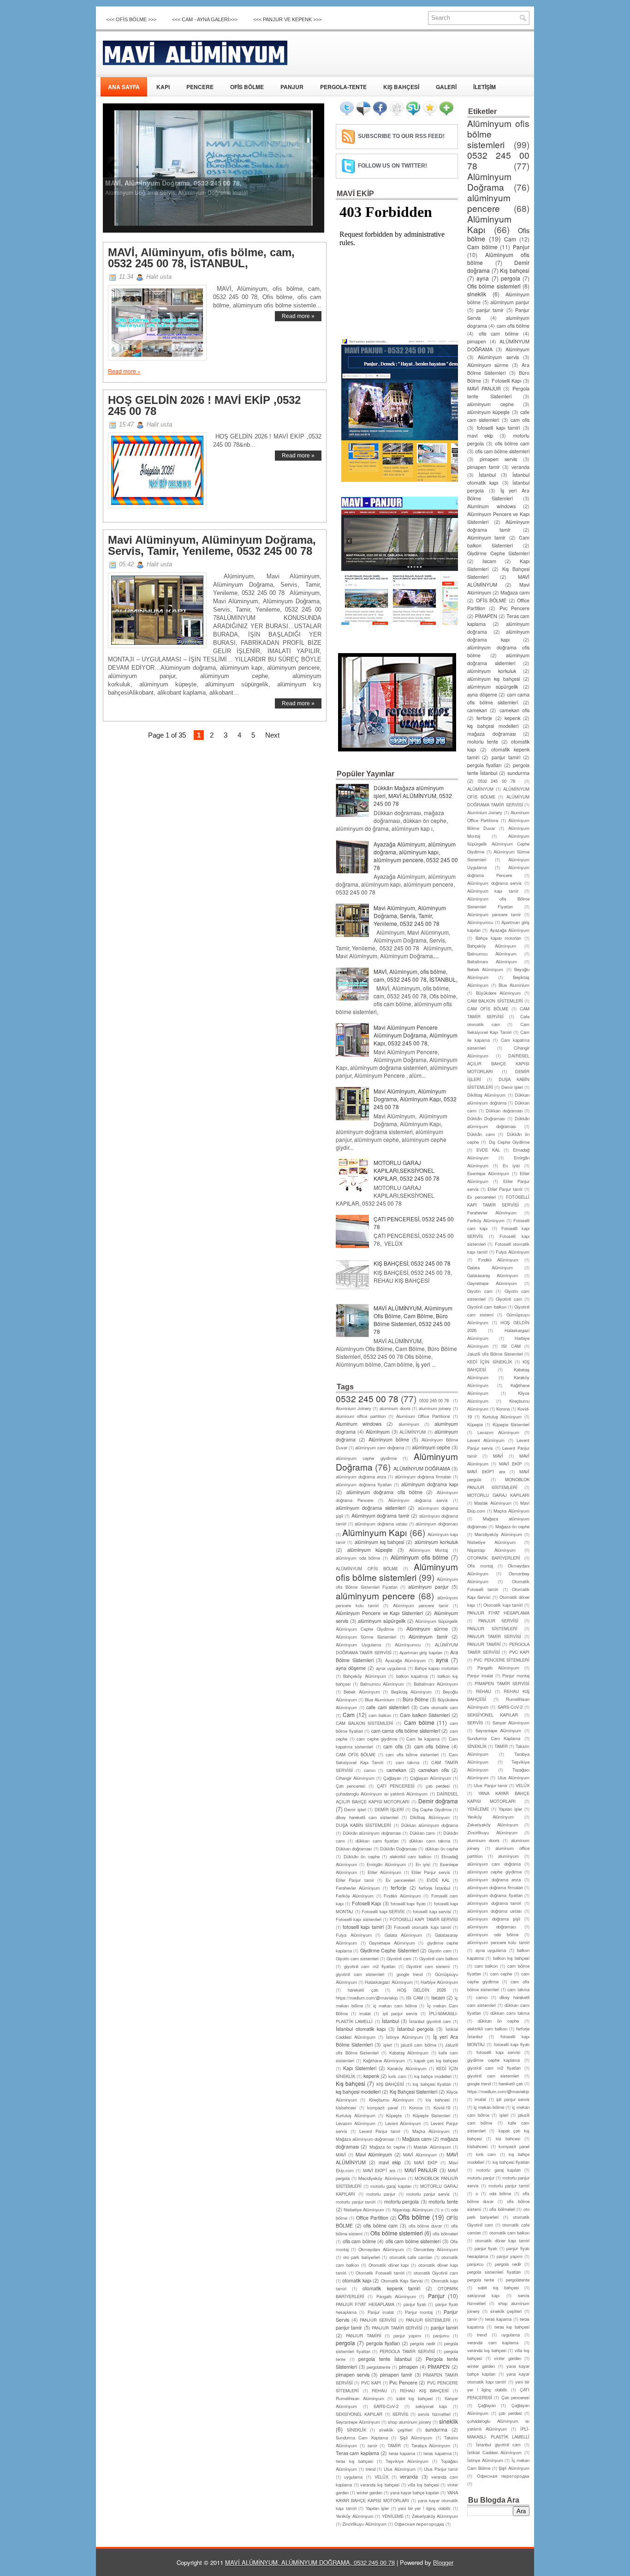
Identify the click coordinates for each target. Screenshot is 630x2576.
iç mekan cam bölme (395, 2006)
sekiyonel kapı (431, 2406)
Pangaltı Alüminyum (396, 2296)
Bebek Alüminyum (362, 1692)
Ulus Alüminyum (400, 2469)
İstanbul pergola (415, 2029)
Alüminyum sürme (427, 1629)
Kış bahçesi (351, 2083)
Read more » (298, 316)
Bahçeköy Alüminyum (364, 1676)
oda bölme (500, 2193)
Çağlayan (392, 1778)
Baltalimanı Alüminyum (436, 1684)
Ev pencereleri (400, 1880)
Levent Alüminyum (403, 2123)
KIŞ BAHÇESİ (401, 87)
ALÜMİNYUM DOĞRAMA (422, 1468)
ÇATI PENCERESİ (396, 1786)
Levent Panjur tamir (380, 2131)
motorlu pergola (402, 2201)
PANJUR (292, 87)
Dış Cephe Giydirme (432, 1809)
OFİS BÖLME (247, 87)
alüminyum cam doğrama (379, 1447)
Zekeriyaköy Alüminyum (435, 2516)
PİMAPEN (439, 2367)
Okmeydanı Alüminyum (381, 2249)
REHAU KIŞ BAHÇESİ (424, 2390)
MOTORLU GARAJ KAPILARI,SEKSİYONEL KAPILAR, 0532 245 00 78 (407, 1170)
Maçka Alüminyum (431, 2131)
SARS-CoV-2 (386, 2406)
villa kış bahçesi (423, 2485)
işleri (388, 2045)
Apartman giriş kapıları (421, 1652)
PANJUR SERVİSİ (378, 2320)
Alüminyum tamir (428, 1636)
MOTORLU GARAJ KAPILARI (498, 1495)
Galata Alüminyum (404, 1935)
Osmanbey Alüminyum (436, 2249)
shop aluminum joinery (409, 2422)
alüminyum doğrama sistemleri (371, 1508)
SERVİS (400, 2414)
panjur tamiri (444, 2327)
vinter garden (508, 2358)
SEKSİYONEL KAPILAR (359, 2414)
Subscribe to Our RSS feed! (401, 136)
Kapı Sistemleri (360, 2068)
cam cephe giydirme (377, 1739)
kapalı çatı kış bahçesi (436, 2060)
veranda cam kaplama (493, 2342)
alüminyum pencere (375, 1595)
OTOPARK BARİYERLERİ (494, 1558)
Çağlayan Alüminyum (431, 1778)
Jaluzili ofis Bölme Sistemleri (495, 1354)
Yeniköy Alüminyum (355, 2516)
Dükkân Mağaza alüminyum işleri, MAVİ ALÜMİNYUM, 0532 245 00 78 (413, 796)
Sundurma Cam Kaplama (362, 2438)
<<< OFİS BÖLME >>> (131, 19)
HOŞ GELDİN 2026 (422, 1990)
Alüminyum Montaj (429, 1550)
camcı (370, 1770)
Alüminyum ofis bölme (419, 1557)
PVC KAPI (371, 2383)
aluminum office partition (361, 1416)
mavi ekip (390, 2162)
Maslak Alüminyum (432, 2147)
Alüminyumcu (408, 1645)
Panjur (436, 2296)
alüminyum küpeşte (370, 1550)
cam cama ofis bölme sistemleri (406, 1731)
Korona (416, 2108)
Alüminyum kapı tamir (493, 891)
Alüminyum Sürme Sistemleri (366, 1637)
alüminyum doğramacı (437, 1524)
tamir (372, 2445)
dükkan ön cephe (442, 1849)
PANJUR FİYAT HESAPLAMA (365, 2304)
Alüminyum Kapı (374, 1532)
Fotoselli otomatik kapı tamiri (422, 1927)
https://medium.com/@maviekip (367, 1998)
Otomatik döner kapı (389, 2265)
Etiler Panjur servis (431, 1872)
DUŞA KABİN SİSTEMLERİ (363, 1825)
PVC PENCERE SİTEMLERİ (502, 1660)
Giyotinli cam (399, 1958)
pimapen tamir (396, 2375)
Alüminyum (378, 1432)
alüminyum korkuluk (436, 1542)
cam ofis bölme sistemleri (412, 1754)
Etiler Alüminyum (384, 1872)
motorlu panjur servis (428, 2194)
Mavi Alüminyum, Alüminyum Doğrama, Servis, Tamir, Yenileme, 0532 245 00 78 (212, 546)
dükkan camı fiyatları (377, 1841)
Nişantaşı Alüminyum (413, 2210)
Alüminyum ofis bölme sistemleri (397, 1572)
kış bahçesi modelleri (358, 2092)
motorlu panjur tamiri (356, 2202)
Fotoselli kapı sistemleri (359, 1919)
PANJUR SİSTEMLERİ (428, 2320)
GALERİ (446, 87)
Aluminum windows (359, 1424)
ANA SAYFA (124, 87)
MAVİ (341, 2155)
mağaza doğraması (491, 734)
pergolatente (378, 2367)
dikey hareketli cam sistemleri (367, 1817)
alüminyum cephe (431, 1447)
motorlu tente (443, 2201)
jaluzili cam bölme (418, 2045)
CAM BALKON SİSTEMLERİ (365, 1723)
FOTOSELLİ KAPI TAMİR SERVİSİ (424, 1919)
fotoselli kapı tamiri (363, 1927)
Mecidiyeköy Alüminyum (382, 2178)
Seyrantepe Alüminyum (358, 2422)
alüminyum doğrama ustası (381, 1524)
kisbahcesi (346, 2108)
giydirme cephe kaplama (493, 2060)
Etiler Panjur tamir (355, 1880)
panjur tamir (349, 2327)
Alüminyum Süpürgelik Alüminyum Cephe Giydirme (498, 844)
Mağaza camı (417, 2139)
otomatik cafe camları (411, 2257)
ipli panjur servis (400, 2013)
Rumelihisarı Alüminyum (360, 2398)
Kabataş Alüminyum (409, 2053)
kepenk (371, 2076)
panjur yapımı (407, 2336)
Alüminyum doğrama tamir (380, 1516)
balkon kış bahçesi (511, 1958)
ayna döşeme (351, 1668)
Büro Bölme (416, 1699)
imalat (365, 2013)
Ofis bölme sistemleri (396, 2233)
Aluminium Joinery (354, 1408)
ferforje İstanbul (434, 1888)
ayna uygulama (391, 1668)
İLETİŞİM (484, 87)
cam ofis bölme (432, 1746)
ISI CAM (414, 1998)
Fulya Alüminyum (354, 1935)
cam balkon (380, 1715)
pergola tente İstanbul (385, 2359)
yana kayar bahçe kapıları (415, 2492)
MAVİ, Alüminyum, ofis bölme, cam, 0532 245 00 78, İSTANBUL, (201, 258)
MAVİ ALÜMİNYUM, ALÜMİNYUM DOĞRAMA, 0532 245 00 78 (310, 2562)
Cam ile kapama (423, 1739)
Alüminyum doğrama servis (418, 1500)
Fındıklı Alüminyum (402, 1896)
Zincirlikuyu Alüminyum (364, 2524)
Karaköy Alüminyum (407, 2068)
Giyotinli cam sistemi (428, 1966)
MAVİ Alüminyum (420, 2155)
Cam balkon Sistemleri (425, 1715)
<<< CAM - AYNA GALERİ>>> (205, 19)
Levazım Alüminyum (356, 2123)
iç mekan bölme (489, 2107)
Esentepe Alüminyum (488, 1173)
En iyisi (423, 1864)
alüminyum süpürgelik (382, 1621)
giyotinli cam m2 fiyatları (370, 1966)
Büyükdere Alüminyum (499, 993)
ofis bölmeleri (445, 2234)
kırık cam (397, 2076)
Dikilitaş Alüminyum (430, 1817)
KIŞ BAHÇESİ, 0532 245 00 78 (412, 1263)
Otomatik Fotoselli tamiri (380, 2273)
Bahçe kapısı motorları (436, 1668)
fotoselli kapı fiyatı (408, 1903)
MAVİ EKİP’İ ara (379, 2170)
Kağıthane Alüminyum (384, 2060)
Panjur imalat (381, 2312)
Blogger (443, 2562)
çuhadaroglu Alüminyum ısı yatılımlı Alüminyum (382, 1794)
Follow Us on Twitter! (392, 166)
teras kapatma (437, 2453)
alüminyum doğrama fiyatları (364, 1484)
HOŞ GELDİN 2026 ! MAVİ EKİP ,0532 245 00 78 (204, 406)
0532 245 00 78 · (435, 1400)
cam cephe (501, 1974)
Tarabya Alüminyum (431, 2445)
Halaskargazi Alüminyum (389, 1982)
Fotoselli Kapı (366, 1903)
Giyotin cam (440, 1951)
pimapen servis (353, 2375)
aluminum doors (395, 1408)
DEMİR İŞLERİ (389, 1809)
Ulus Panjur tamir (441, 2469)
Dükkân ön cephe (362, 1856)
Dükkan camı (422, 1833)
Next (272, 735)
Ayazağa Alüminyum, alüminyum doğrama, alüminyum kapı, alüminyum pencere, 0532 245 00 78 (416, 856)
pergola (345, 2343)
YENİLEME (393, 2516)
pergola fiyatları (383, 2343)
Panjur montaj (419, 2312)
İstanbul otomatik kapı (361, 2029)
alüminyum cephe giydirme (366, 1458)
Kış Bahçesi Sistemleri (413, 2092)
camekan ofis (433, 1770)
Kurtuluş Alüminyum (356, 2115)
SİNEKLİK (357, 2430)
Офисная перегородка (419, 2524)
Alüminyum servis (498, 357)
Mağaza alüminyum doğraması (365, 2139)
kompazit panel (383, 2108)
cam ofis (393, 1746)
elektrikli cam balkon (410, 1856)
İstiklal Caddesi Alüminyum (494, 2452)
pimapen (408, 2367)
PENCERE (200, 87)
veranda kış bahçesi (380, 2485)
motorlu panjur (381, 2194)
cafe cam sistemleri (388, 1707)
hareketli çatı (363, 1990)
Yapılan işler (377, 2508)
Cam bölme (419, 1722)
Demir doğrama (438, 1801)
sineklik (449, 2421)
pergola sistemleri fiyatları (494, 2272)
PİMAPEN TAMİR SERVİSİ (502, 1683)
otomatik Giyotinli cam (436, 2273)
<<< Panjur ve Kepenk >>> (287, 19)
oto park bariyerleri (362, 2257)
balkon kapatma (412, 1676)
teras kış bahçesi (354, 2461)
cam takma (408, 1762)
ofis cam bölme (359, 2241)
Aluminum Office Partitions (423, 1416)
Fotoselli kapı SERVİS (383, 1911)
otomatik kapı (357, 2280)
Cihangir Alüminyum (355, 1778)
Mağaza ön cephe (387, 2147)
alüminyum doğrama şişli (494, 1919)
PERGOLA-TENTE (343, 87)
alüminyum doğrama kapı (430, 1484)
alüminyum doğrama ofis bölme (384, 1492)
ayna (442, 1660)
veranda (409, 2477)
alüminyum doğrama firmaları (423, 1477)
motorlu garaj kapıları (391, 2186)
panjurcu (441, 2336)
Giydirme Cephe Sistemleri (389, 1950)
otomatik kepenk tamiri (391, 2288)
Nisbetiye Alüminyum (364, 2210)
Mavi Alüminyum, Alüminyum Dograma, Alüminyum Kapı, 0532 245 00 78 (415, 1099)
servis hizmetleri (434, 2414)
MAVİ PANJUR (421, 2170)
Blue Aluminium (380, 1699)
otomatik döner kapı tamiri (502, 2240)
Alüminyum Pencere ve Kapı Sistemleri (379, 1613)
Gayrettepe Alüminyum (392, 1943)
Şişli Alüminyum (416, 2438)
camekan (396, 1770)
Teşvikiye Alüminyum (407, 2461)
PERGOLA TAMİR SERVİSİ (407, 2351)
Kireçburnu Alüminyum (391, 2100)
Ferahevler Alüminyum (358, 1888)
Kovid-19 (442, 2108)
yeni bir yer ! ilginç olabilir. (425, 2508)
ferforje (398, 1888)
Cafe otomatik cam (439, 1707)
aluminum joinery (435, 1408)
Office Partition (372, 2218)
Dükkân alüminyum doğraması (372, 1833)
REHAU (379, 2390)
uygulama (353, 2477)
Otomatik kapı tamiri (503, 1605)
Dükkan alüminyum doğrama (430, 1825)
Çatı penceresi (351, 1786)
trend (371, 2469)
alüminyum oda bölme (358, 1558)
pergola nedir (422, 2343)
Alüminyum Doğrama (489, 181)
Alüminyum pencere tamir (421, 1605)
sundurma (436, 2429)
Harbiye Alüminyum (439, 1982)
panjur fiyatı (415, 2304)
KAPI (163, 87)
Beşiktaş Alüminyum (411, 1692)
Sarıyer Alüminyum (511, 1723)
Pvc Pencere (403, 2382)
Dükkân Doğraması (398, 1849)
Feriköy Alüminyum (355, 1896)
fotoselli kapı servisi (432, 1911)
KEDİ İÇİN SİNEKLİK (490, 1362)
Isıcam (438, 1997)
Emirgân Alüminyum (386, 1864)
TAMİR (394, 2445)
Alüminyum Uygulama (358, 1645)
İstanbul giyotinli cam (430, 2021)
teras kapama (402, 2453)
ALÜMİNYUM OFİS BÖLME (367, 1568)
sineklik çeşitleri (396, 2430)
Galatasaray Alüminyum (493, 1275)
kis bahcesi (437, 2100)
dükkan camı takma (429, 1841)
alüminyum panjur (428, 1587)
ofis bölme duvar (425, 2226)
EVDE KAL (438, 1880)
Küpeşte (394, 2115)
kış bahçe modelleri (433, 2076)
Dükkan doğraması (354, 1849)
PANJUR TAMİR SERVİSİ (397, 2328)
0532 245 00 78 (367, 1398)
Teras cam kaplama (357, 2453)
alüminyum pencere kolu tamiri (498, 1942)
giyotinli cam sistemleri (360, 1974)
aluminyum (409, 1424)
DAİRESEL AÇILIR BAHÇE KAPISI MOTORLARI (498, 1063)
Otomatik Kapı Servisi (402, 2281)
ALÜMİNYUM (413, 1432)
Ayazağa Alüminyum (405, 1660)
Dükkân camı (481, 1134)
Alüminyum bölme (389, 1439)
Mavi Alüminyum (374, 2154)
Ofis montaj (480, 1566)
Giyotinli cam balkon (439, 1958)
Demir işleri (355, 1809)
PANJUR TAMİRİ (364, 2336)
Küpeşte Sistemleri (431, 2115)
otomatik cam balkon (510, 2233)
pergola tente (481, 2280)
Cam (349, 1714)
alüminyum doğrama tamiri (494, 1903)
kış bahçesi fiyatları (432, 2084)
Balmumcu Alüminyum (382, 1684)
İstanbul (390, 2021)
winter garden (369, 2492)
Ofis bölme (414, 2217)
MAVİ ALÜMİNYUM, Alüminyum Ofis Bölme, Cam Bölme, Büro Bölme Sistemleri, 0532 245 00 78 (413, 1320)
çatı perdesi (438, 1786)
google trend (410, 1974)
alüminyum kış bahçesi (380, 1542)
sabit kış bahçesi (414, 2398)
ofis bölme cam (380, 2225)
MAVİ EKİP (426, 2162)
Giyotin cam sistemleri (357, 1958)
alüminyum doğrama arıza (361, 1477)
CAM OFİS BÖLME (356, 1754)
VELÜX (381, 2477)
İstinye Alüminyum (404, 2037)
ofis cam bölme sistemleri (413, 2241)
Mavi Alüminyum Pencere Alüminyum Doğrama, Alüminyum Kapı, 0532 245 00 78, (416, 1035)
